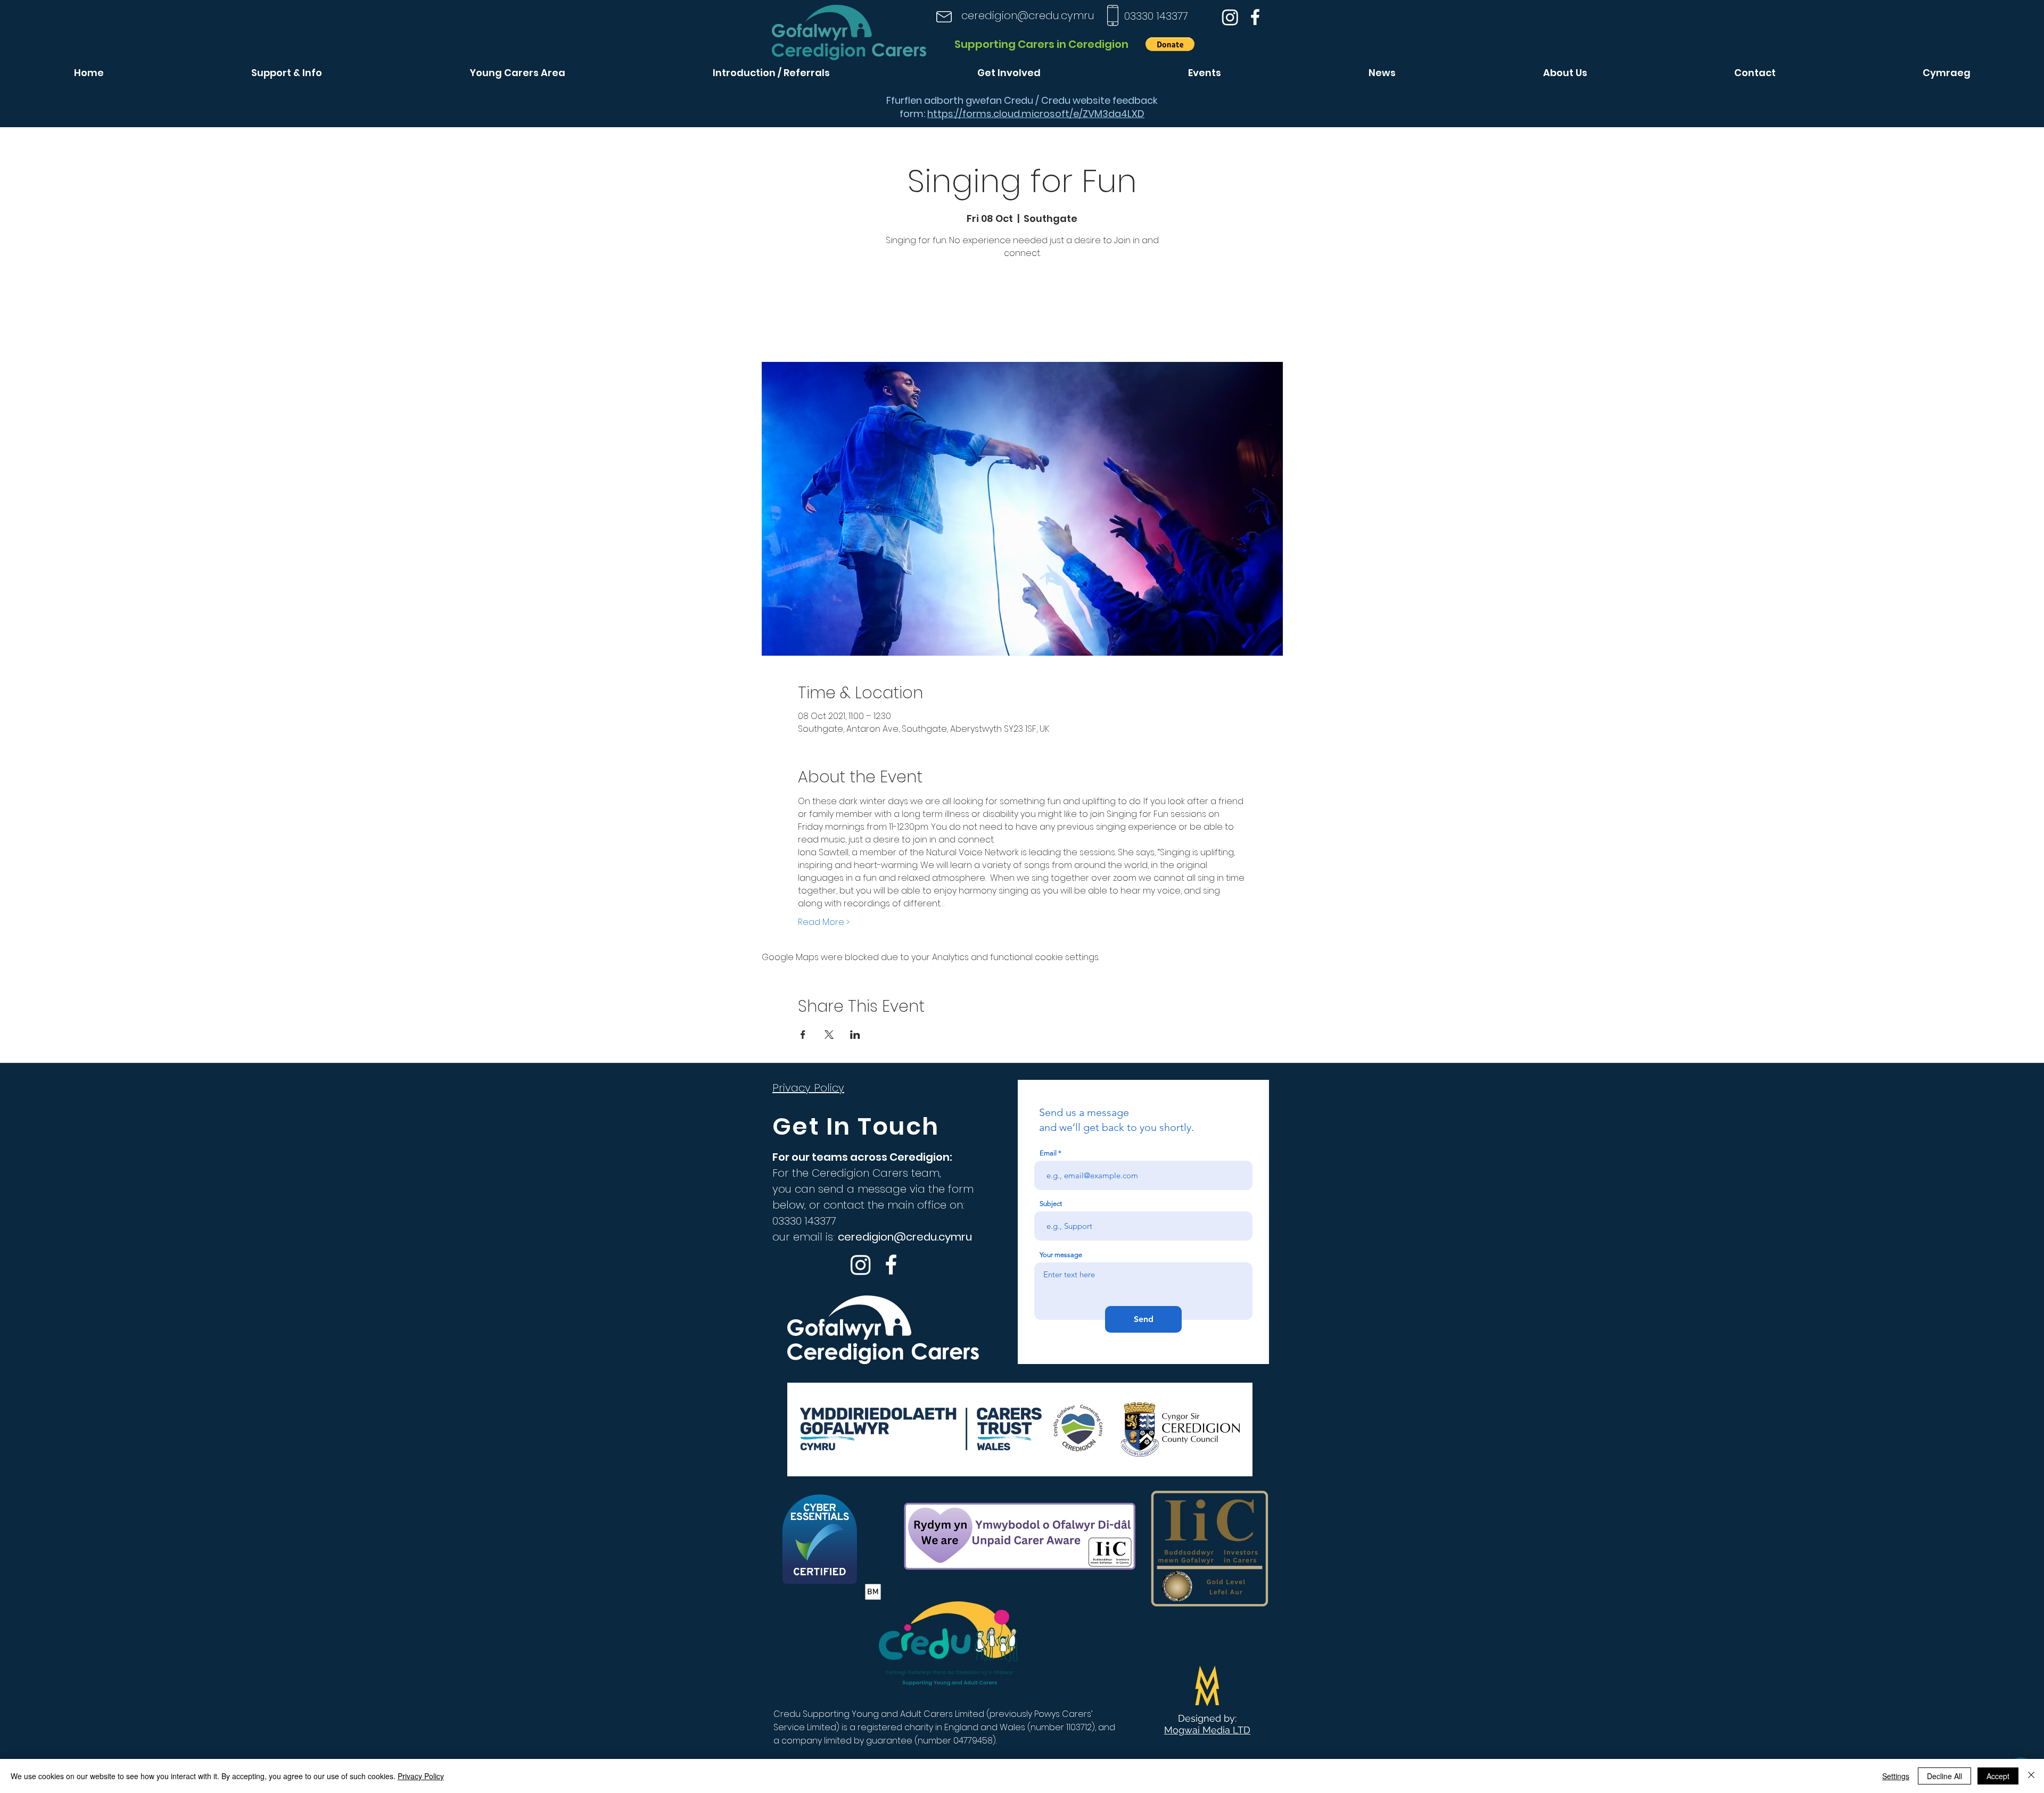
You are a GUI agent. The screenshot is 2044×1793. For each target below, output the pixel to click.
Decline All (1944, 1776)
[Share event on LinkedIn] (855, 1035)
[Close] (2031, 1776)
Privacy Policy (421, 1776)
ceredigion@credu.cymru (1028, 15)
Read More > (824, 922)
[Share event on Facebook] (803, 1035)
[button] (1170, 44)
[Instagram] (1230, 17)
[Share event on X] (829, 1035)
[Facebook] (1255, 17)
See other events (1022, 312)
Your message (1061, 1255)
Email (1048, 1153)
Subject (1051, 1204)
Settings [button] (1896, 1776)
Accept (1998, 1776)
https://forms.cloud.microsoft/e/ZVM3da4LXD (1036, 114)
